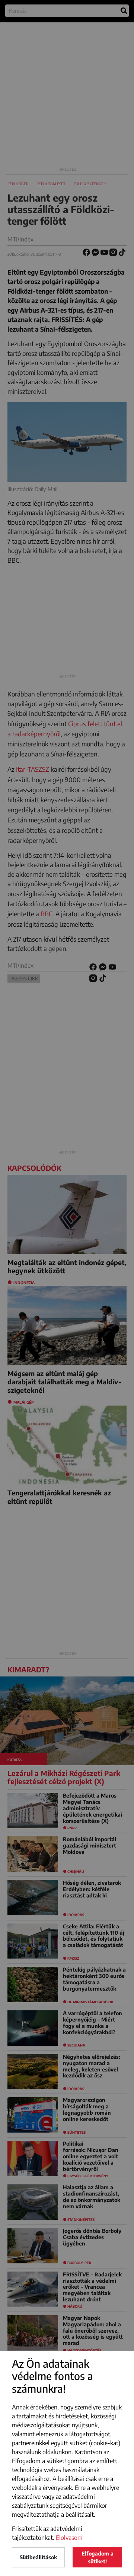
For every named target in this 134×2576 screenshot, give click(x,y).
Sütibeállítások (38, 2557)
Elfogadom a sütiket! (98, 2557)
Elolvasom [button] (69, 2538)
